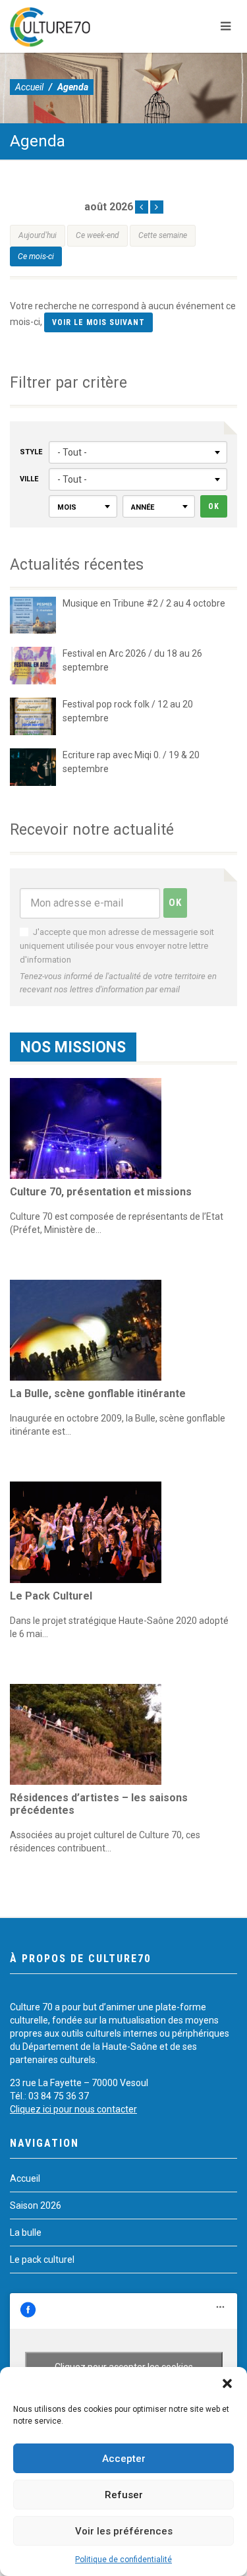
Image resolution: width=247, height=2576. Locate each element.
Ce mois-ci (36, 256)
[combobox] (138, 452)
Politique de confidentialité (123, 2560)
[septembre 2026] (157, 207)
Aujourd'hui (38, 235)
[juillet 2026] (142, 207)
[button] (227, 2383)
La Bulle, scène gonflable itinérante (98, 1393)
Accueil (29, 87)
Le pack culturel (42, 2260)
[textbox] (83, 507)
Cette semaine (163, 235)
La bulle (26, 2232)
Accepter (124, 2459)
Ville (29, 479)
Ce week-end (97, 235)
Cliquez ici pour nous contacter (73, 2109)
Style (31, 452)
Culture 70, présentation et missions (101, 1192)
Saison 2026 (36, 2205)
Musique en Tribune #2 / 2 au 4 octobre (144, 603)
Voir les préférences (124, 2531)
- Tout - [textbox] (72, 452)
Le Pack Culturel (51, 1596)
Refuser (124, 2495)
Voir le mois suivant (98, 322)
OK (214, 506)
